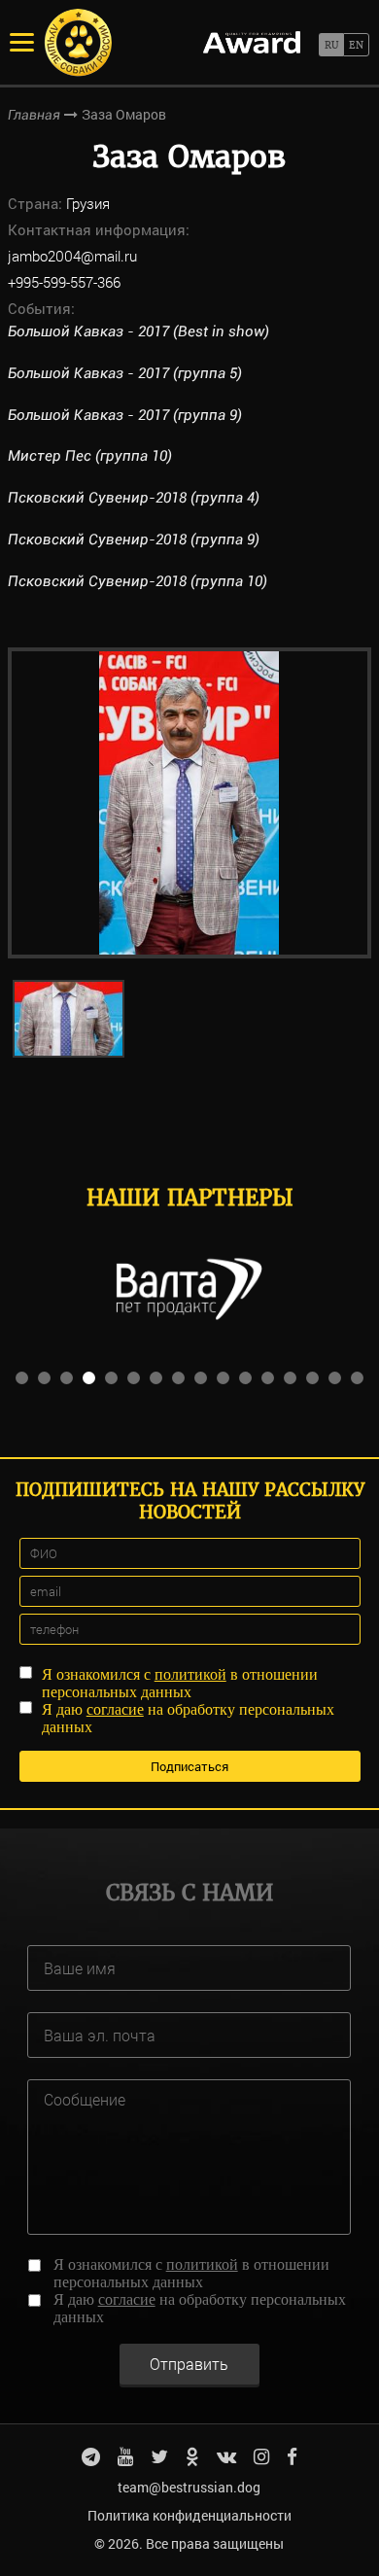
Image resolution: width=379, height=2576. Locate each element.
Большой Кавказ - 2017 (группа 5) (125, 373)
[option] (189, 803)
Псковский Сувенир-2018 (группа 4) (134, 498)
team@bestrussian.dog (189, 2487)
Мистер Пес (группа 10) (90, 456)
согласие (115, 1709)
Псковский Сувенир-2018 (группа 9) (134, 540)
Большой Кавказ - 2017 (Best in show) (138, 331)
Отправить (189, 2364)
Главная (34, 115)
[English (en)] (356, 45)
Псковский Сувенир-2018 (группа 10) (138, 581)
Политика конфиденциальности (189, 2515)
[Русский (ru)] (331, 45)
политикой (190, 1674)
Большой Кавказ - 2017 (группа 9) (125, 415)
